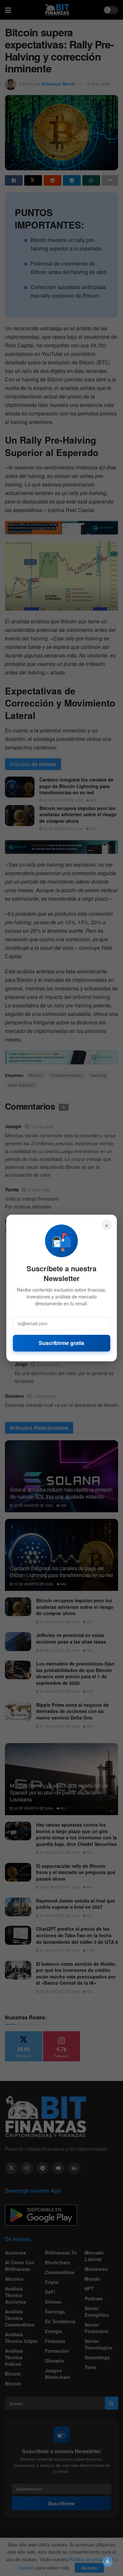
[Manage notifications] (108, 2562)
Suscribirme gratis (61, 1343)
